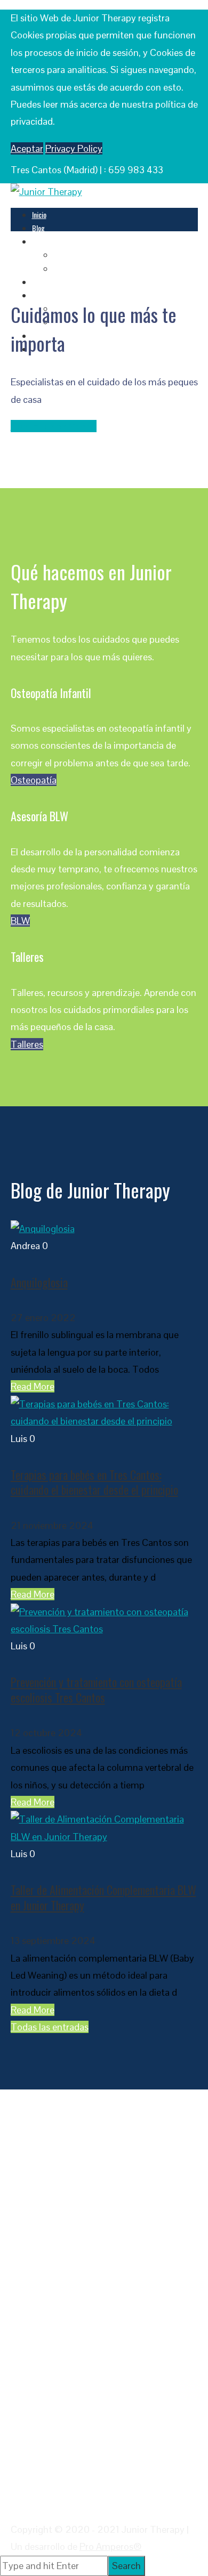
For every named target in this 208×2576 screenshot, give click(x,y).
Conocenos (47, 295)
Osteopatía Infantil (80, 254)
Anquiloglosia (39, 1282)
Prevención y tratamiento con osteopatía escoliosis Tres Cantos (96, 1690)
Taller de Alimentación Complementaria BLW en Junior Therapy (103, 1897)
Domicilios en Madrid (54, 426)
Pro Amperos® (111, 2546)
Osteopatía (34, 780)
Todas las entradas (50, 2027)
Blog (38, 228)
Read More (33, 1386)
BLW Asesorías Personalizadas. (97, 268)
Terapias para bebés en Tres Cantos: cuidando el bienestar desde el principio (94, 1482)
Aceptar (27, 148)
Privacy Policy (74, 148)
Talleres (43, 282)
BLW (20, 921)
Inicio (39, 214)
